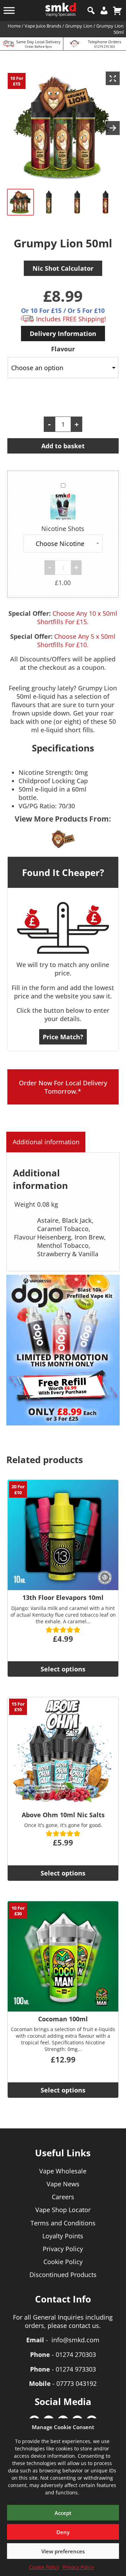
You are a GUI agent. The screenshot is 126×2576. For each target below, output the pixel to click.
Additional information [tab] (46, 1142)
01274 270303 (76, 2354)
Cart (117, 10)
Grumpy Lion (79, 26)
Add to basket (63, 446)
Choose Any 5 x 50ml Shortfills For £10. (76, 641)
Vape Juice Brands (43, 26)
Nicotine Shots (63, 529)
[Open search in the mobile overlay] (91, 10)
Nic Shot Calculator (63, 268)
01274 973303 (76, 2369)
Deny (63, 2532)
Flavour (63, 349)
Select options (63, 1669)
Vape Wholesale (63, 2171)
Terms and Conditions (63, 2223)
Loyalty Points (63, 2236)
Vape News (63, 2184)
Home (14, 26)
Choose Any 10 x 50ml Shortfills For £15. (77, 617)
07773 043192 (76, 2383)
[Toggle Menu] (9, 10)
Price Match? (63, 1037)
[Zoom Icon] (113, 78)
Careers (63, 2197)
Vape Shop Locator (63, 2210)
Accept (63, 2513)
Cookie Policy (44, 2567)
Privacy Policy (78, 2567)
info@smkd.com (75, 2340)
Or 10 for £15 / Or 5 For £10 (63, 310)
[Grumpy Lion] (63, 839)
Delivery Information (63, 334)
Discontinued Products (63, 2275)
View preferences (63, 2551)
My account (104, 10)
